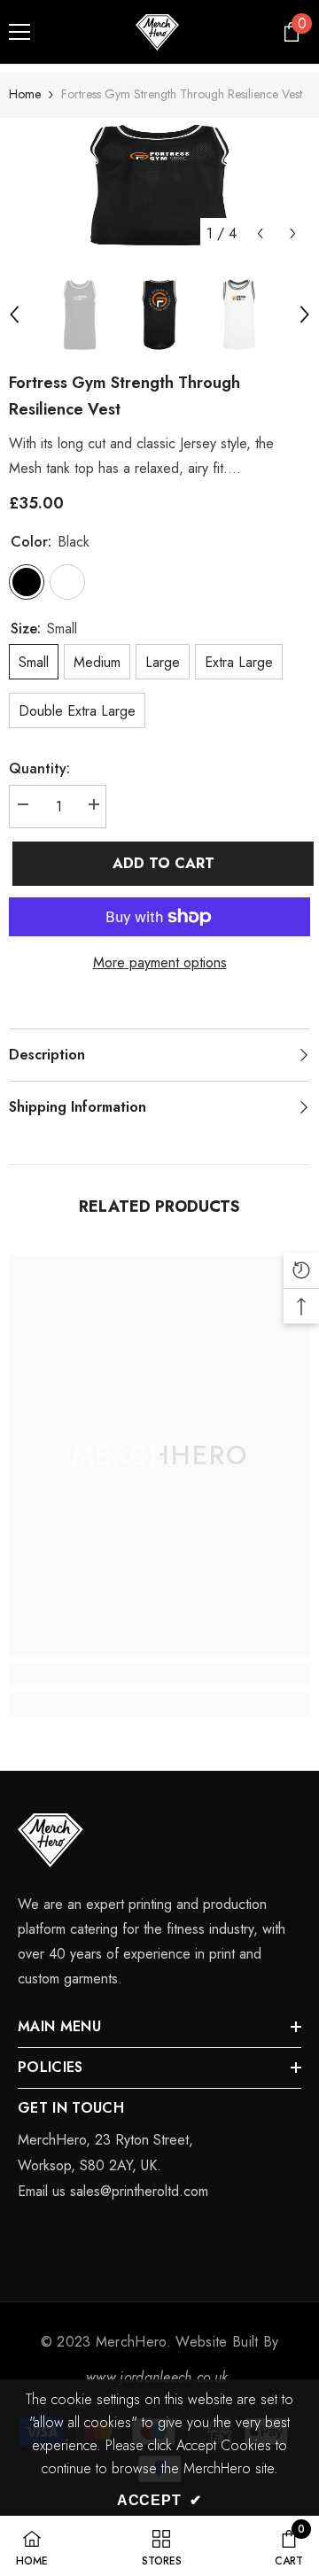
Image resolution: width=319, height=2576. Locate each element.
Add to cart (161, 863)
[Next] (293, 233)
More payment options (160, 962)
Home (25, 94)
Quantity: (39, 768)
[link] (159, 1673)
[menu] (19, 32)
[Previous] (260, 233)
